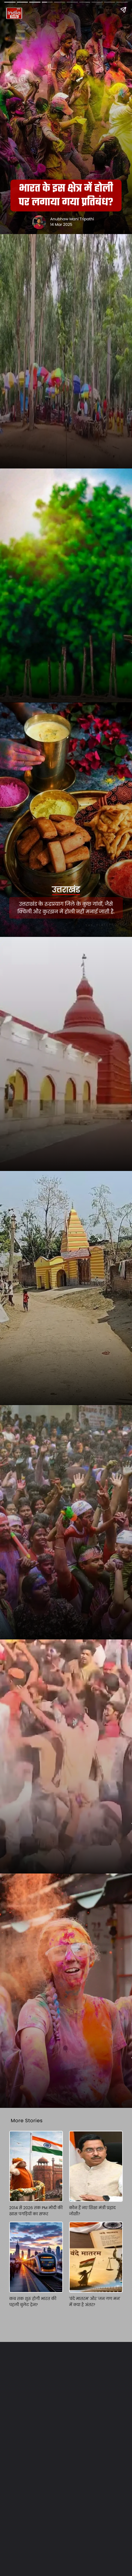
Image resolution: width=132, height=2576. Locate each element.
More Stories (27, 2121)
